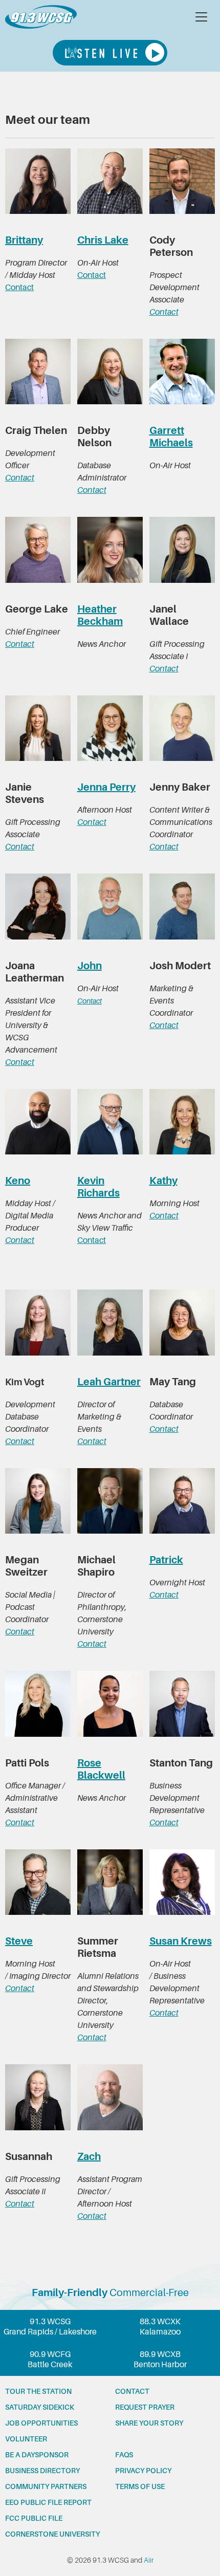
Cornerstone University (52, 2534)
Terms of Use (140, 2486)
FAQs (124, 2455)
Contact (19, 288)
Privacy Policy (143, 2471)
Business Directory (42, 2471)
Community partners (46, 2486)
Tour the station (38, 2391)
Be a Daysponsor (37, 2455)
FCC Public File (34, 2518)
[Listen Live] (110, 53)
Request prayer (145, 2407)
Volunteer (26, 2439)
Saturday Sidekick (40, 2407)
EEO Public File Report (48, 2502)
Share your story (149, 2423)
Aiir (149, 2560)
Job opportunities (41, 2423)
